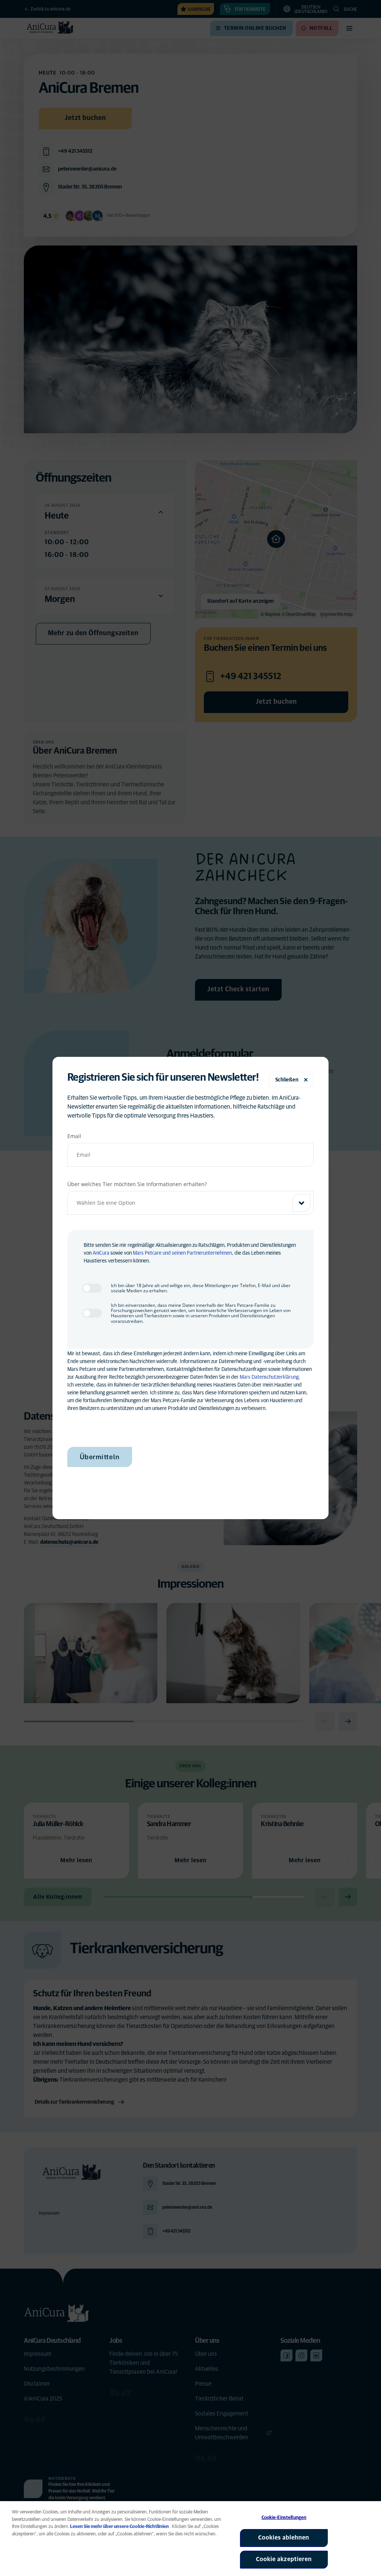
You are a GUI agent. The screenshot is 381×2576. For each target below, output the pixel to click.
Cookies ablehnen (284, 2538)
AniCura (101, 1253)
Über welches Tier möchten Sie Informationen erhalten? (137, 1184)
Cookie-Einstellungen (284, 2518)
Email (74, 1136)
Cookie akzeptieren (284, 2559)
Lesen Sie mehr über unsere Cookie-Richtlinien (119, 2527)
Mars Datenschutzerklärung (269, 1377)
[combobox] (191, 1203)
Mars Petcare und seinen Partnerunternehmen (182, 1253)
